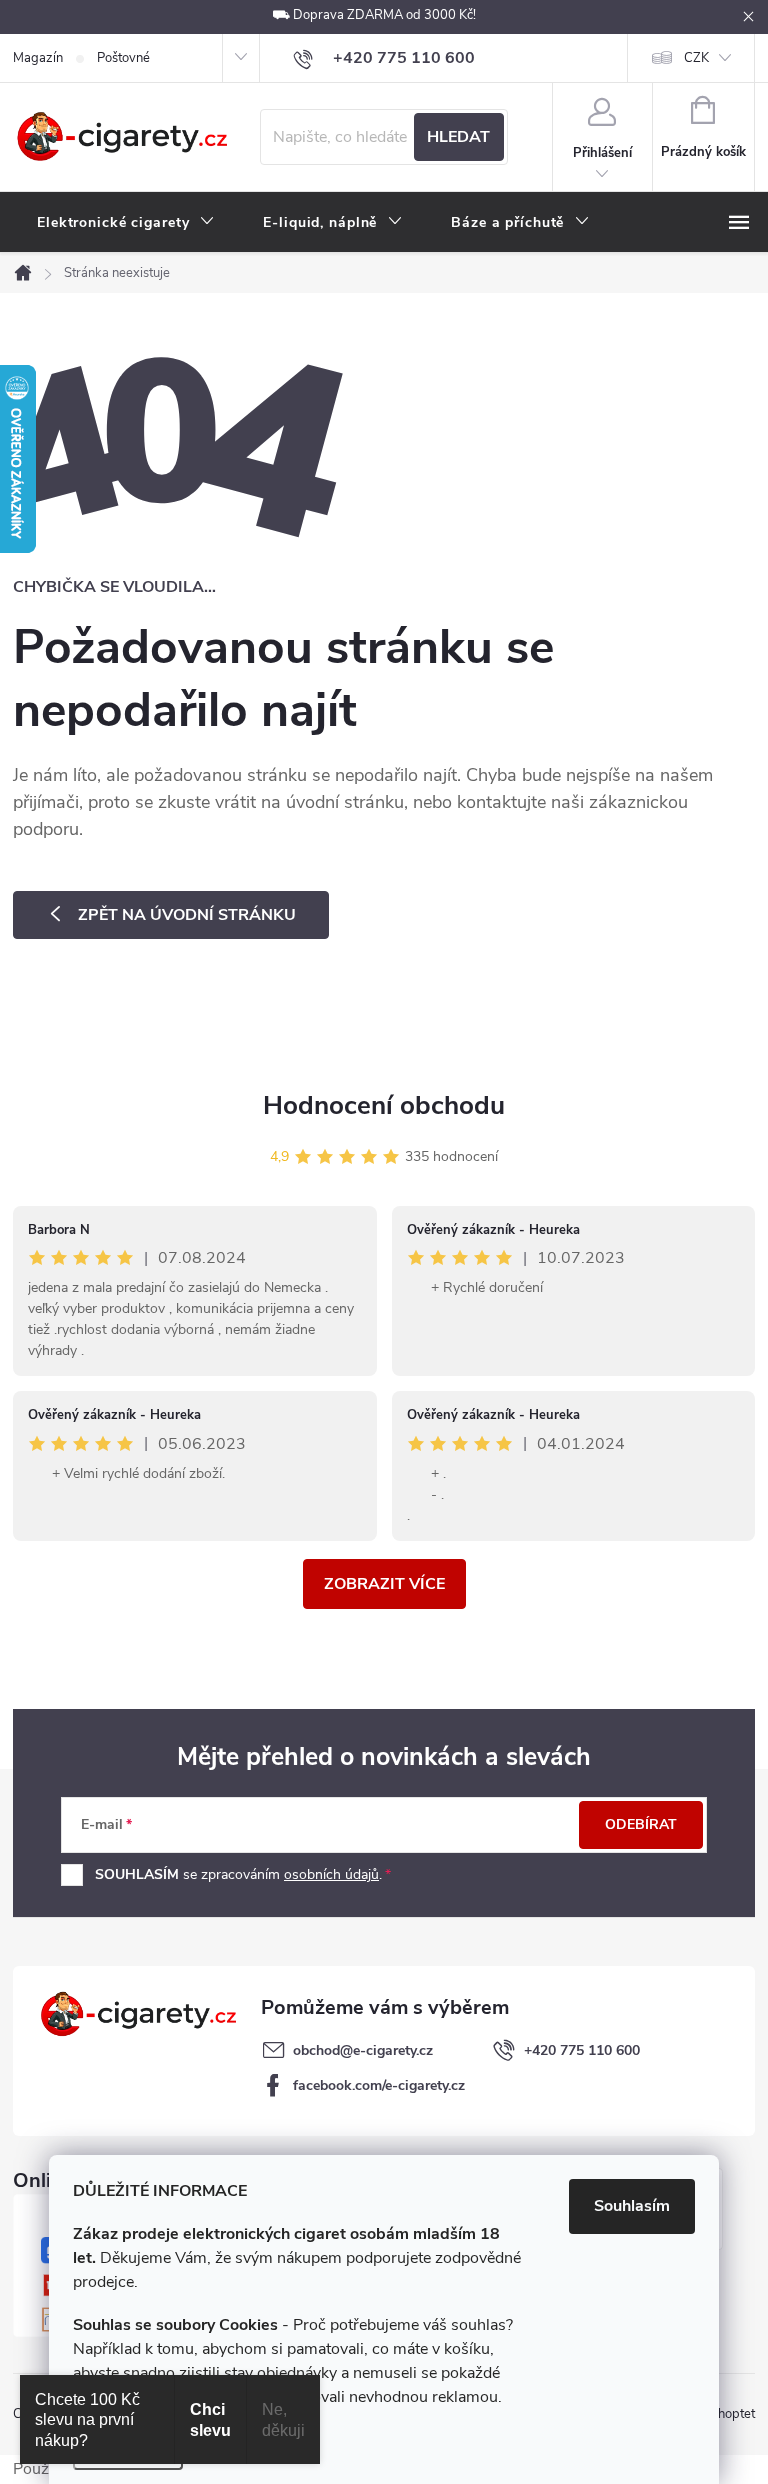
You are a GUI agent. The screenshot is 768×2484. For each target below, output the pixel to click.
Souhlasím (632, 2206)
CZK (696, 58)
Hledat (458, 137)
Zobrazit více (384, 1584)
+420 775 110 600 (582, 2050)
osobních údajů (331, 1874)
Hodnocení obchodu (384, 1105)
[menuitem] (126, 223)
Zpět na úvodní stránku (187, 915)
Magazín (38, 58)
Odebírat (641, 1824)
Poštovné (123, 58)
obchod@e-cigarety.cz (363, 2050)
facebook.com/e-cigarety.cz (379, 2085)
